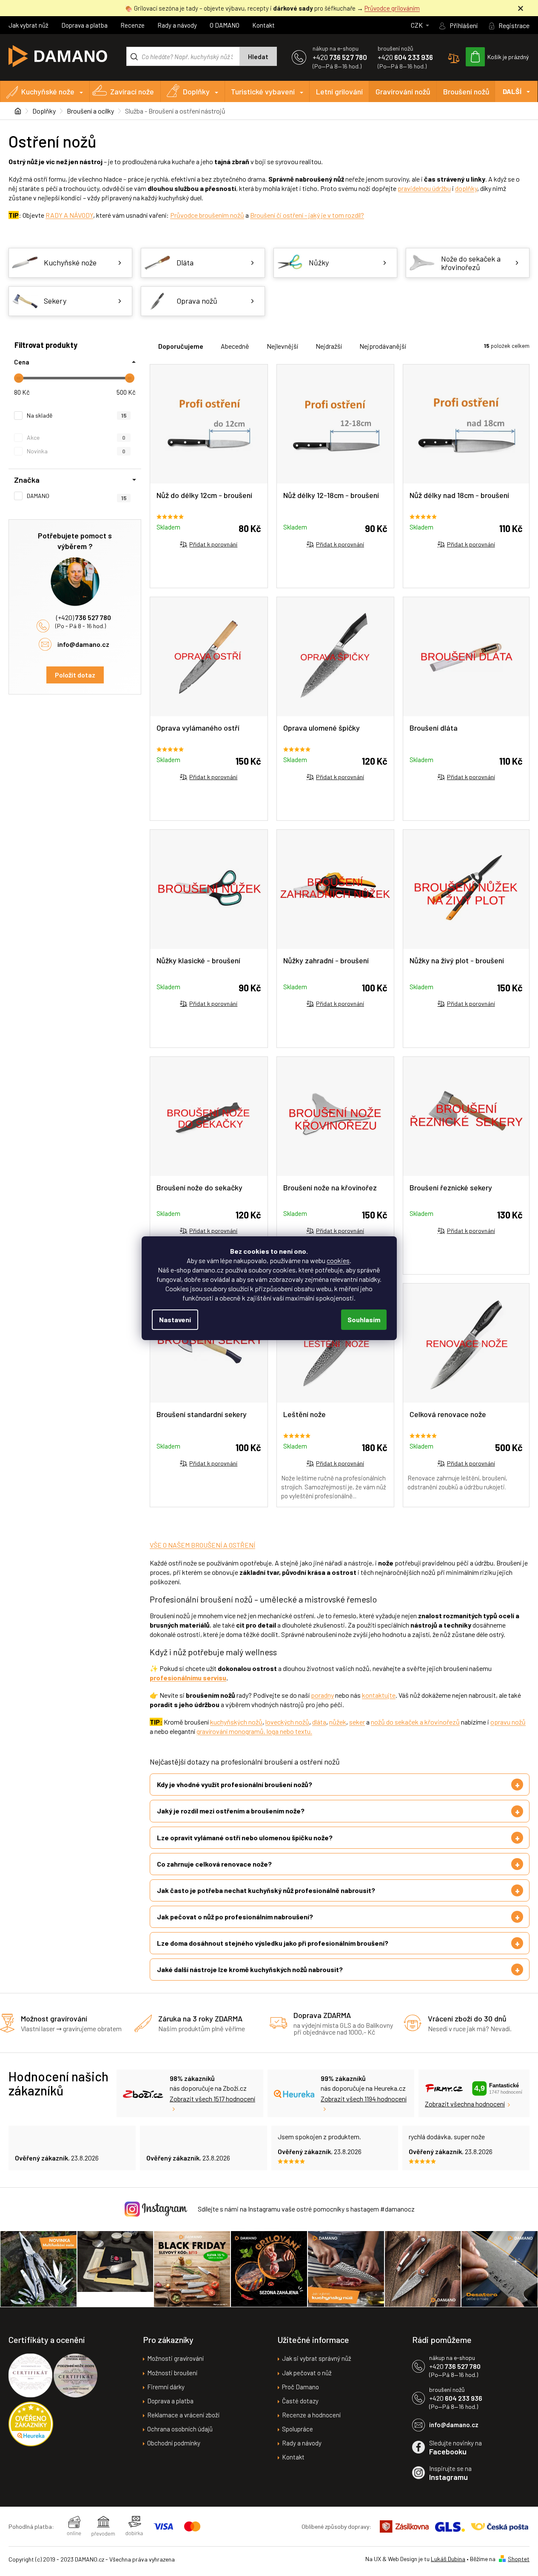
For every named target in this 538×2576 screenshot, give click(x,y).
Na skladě (77, 415)
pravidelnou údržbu (424, 188)
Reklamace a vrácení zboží (183, 2415)
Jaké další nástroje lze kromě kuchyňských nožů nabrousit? (250, 1969)
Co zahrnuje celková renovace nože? (214, 1864)
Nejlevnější (282, 346)
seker (357, 1722)
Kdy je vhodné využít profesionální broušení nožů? (235, 1784)
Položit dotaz (75, 675)
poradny (322, 1695)
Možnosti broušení (172, 2373)
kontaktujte (379, 1695)
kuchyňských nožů (236, 1722)
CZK (417, 25)
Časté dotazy (300, 2401)
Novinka (76, 451)
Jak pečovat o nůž (307, 2373)
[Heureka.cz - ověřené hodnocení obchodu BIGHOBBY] (31, 2424)
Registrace (514, 25)
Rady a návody (177, 25)
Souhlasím (364, 1319)
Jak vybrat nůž (28, 25)
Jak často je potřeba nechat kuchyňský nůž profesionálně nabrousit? (266, 1890)
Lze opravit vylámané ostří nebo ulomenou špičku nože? (245, 1837)
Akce (76, 437)
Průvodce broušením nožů (207, 215)
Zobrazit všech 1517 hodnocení (212, 2099)
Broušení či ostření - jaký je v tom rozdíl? (307, 215)
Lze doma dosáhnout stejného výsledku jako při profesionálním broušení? (273, 1943)
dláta (319, 1722)
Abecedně (235, 346)
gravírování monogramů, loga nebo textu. (254, 1731)
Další (512, 91)
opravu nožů (508, 1722)
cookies (338, 1260)
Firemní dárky (166, 2387)
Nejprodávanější (383, 346)
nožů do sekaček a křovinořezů (415, 1722)
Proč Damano (300, 2387)
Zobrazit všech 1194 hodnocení (364, 2099)
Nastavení (175, 1319)
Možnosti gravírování (175, 2358)
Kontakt (263, 25)
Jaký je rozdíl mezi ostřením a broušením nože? (231, 1811)
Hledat (258, 57)
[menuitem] (45, 91)
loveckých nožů (287, 1722)
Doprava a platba (84, 25)
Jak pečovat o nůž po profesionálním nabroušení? (235, 1917)
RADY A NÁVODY (69, 215)
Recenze (132, 25)
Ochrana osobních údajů (180, 2429)
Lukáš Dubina (448, 2559)
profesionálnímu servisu (188, 1678)
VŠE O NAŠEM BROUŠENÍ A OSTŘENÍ (202, 1545)
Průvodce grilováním (392, 8)
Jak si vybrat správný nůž (317, 2358)
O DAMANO (225, 25)
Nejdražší (329, 346)
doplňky (466, 188)
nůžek (338, 1722)
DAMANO (77, 496)
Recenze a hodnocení (311, 2415)
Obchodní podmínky (174, 2443)
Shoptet (519, 2559)
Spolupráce (297, 2429)
